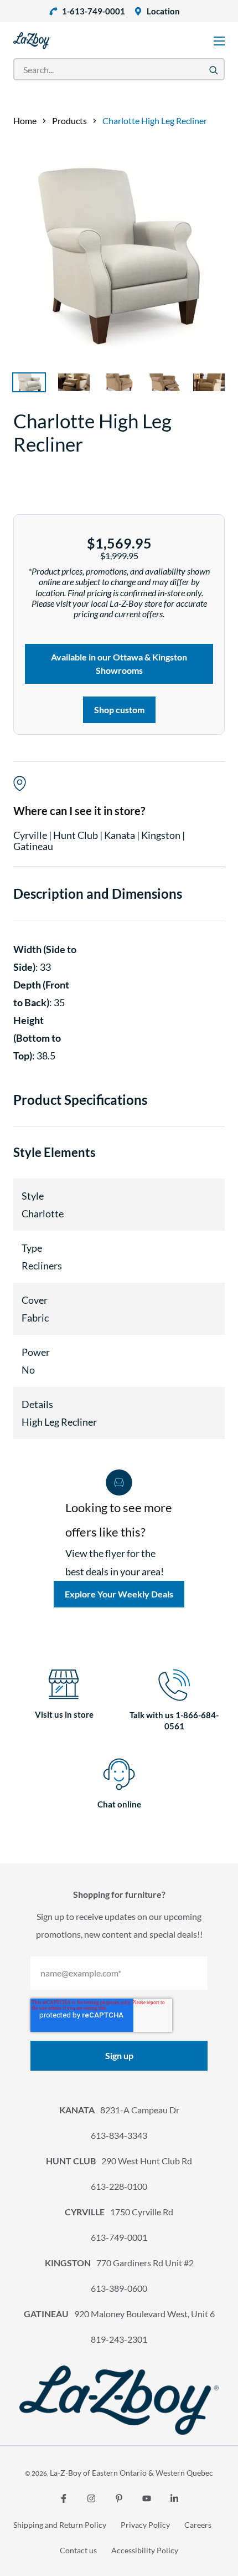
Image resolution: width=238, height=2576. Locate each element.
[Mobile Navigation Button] (219, 41)
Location (163, 11)
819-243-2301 (119, 2339)
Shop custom (119, 710)
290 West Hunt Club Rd (119, 2161)
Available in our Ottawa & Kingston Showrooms (119, 664)
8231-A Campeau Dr (119, 2110)
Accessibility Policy (145, 2550)
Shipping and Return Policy (60, 2525)
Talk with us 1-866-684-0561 (174, 1720)
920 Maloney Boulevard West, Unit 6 (119, 2314)
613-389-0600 (119, 2288)
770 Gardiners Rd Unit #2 (119, 2263)
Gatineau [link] (33, 846)
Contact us (78, 2550)
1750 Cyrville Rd (119, 2212)
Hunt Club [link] (76, 835)
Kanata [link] (120, 835)
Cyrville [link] (31, 835)
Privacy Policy (145, 2525)
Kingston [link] (162, 835)
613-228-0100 (119, 2186)
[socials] (64, 2498)
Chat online (119, 1804)
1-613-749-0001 (94, 11)
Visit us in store (64, 1714)
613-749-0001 (119, 2237)
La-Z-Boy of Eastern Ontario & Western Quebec (131, 2473)
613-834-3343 (119, 2135)
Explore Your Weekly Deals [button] (119, 1594)
